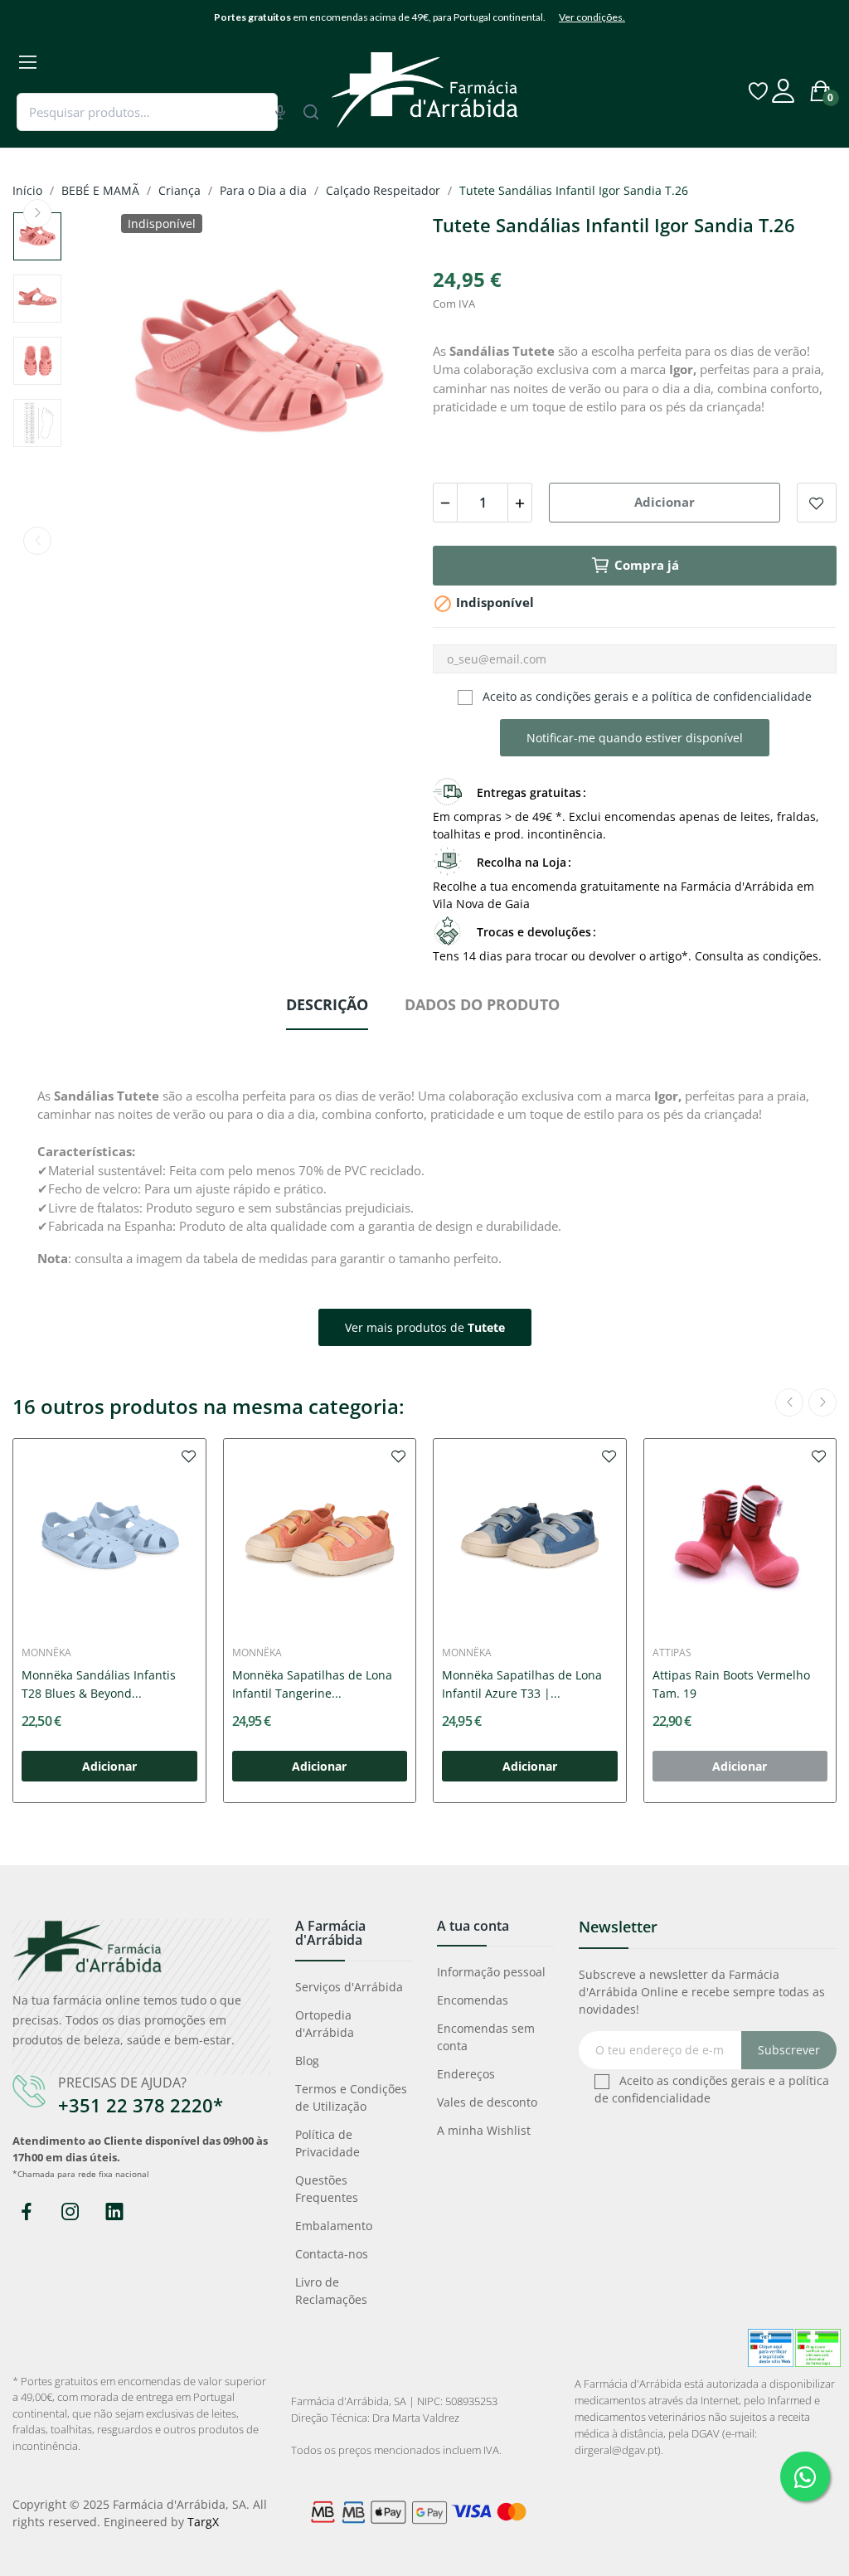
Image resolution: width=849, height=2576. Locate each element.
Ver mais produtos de (425, 1327)
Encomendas (473, 2000)
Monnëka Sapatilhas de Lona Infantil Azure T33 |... (522, 1684)
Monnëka (46, 1653)
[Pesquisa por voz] (280, 112)
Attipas (672, 1653)
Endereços (466, 2074)
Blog (307, 2061)
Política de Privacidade (327, 2143)
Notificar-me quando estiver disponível (635, 738)
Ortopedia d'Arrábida (325, 2024)
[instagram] (70, 2212)
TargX (203, 2522)
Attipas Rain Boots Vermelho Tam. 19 (731, 1684)
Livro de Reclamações (331, 2291)
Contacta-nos (332, 2254)
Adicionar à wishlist (817, 503)
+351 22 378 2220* (141, 2105)
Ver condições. (592, 17)
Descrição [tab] (327, 1004)
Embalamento (334, 2226)
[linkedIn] (114, 2212)
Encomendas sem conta (486, 2037)
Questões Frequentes (327, 2189)
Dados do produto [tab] (482, 1004)
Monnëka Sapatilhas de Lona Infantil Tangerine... (312, 1684)
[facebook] (26, 2212)
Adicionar (665, 502)
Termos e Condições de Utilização (351, 2097)
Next (37, 213)
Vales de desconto (487, 2102)
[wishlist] (189, 1456)
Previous (37, 541)
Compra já (647, 565)
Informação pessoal (491, 1972)
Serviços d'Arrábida (349, 1987)
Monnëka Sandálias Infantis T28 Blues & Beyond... (99, 1684)
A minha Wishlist (484, 2130)
